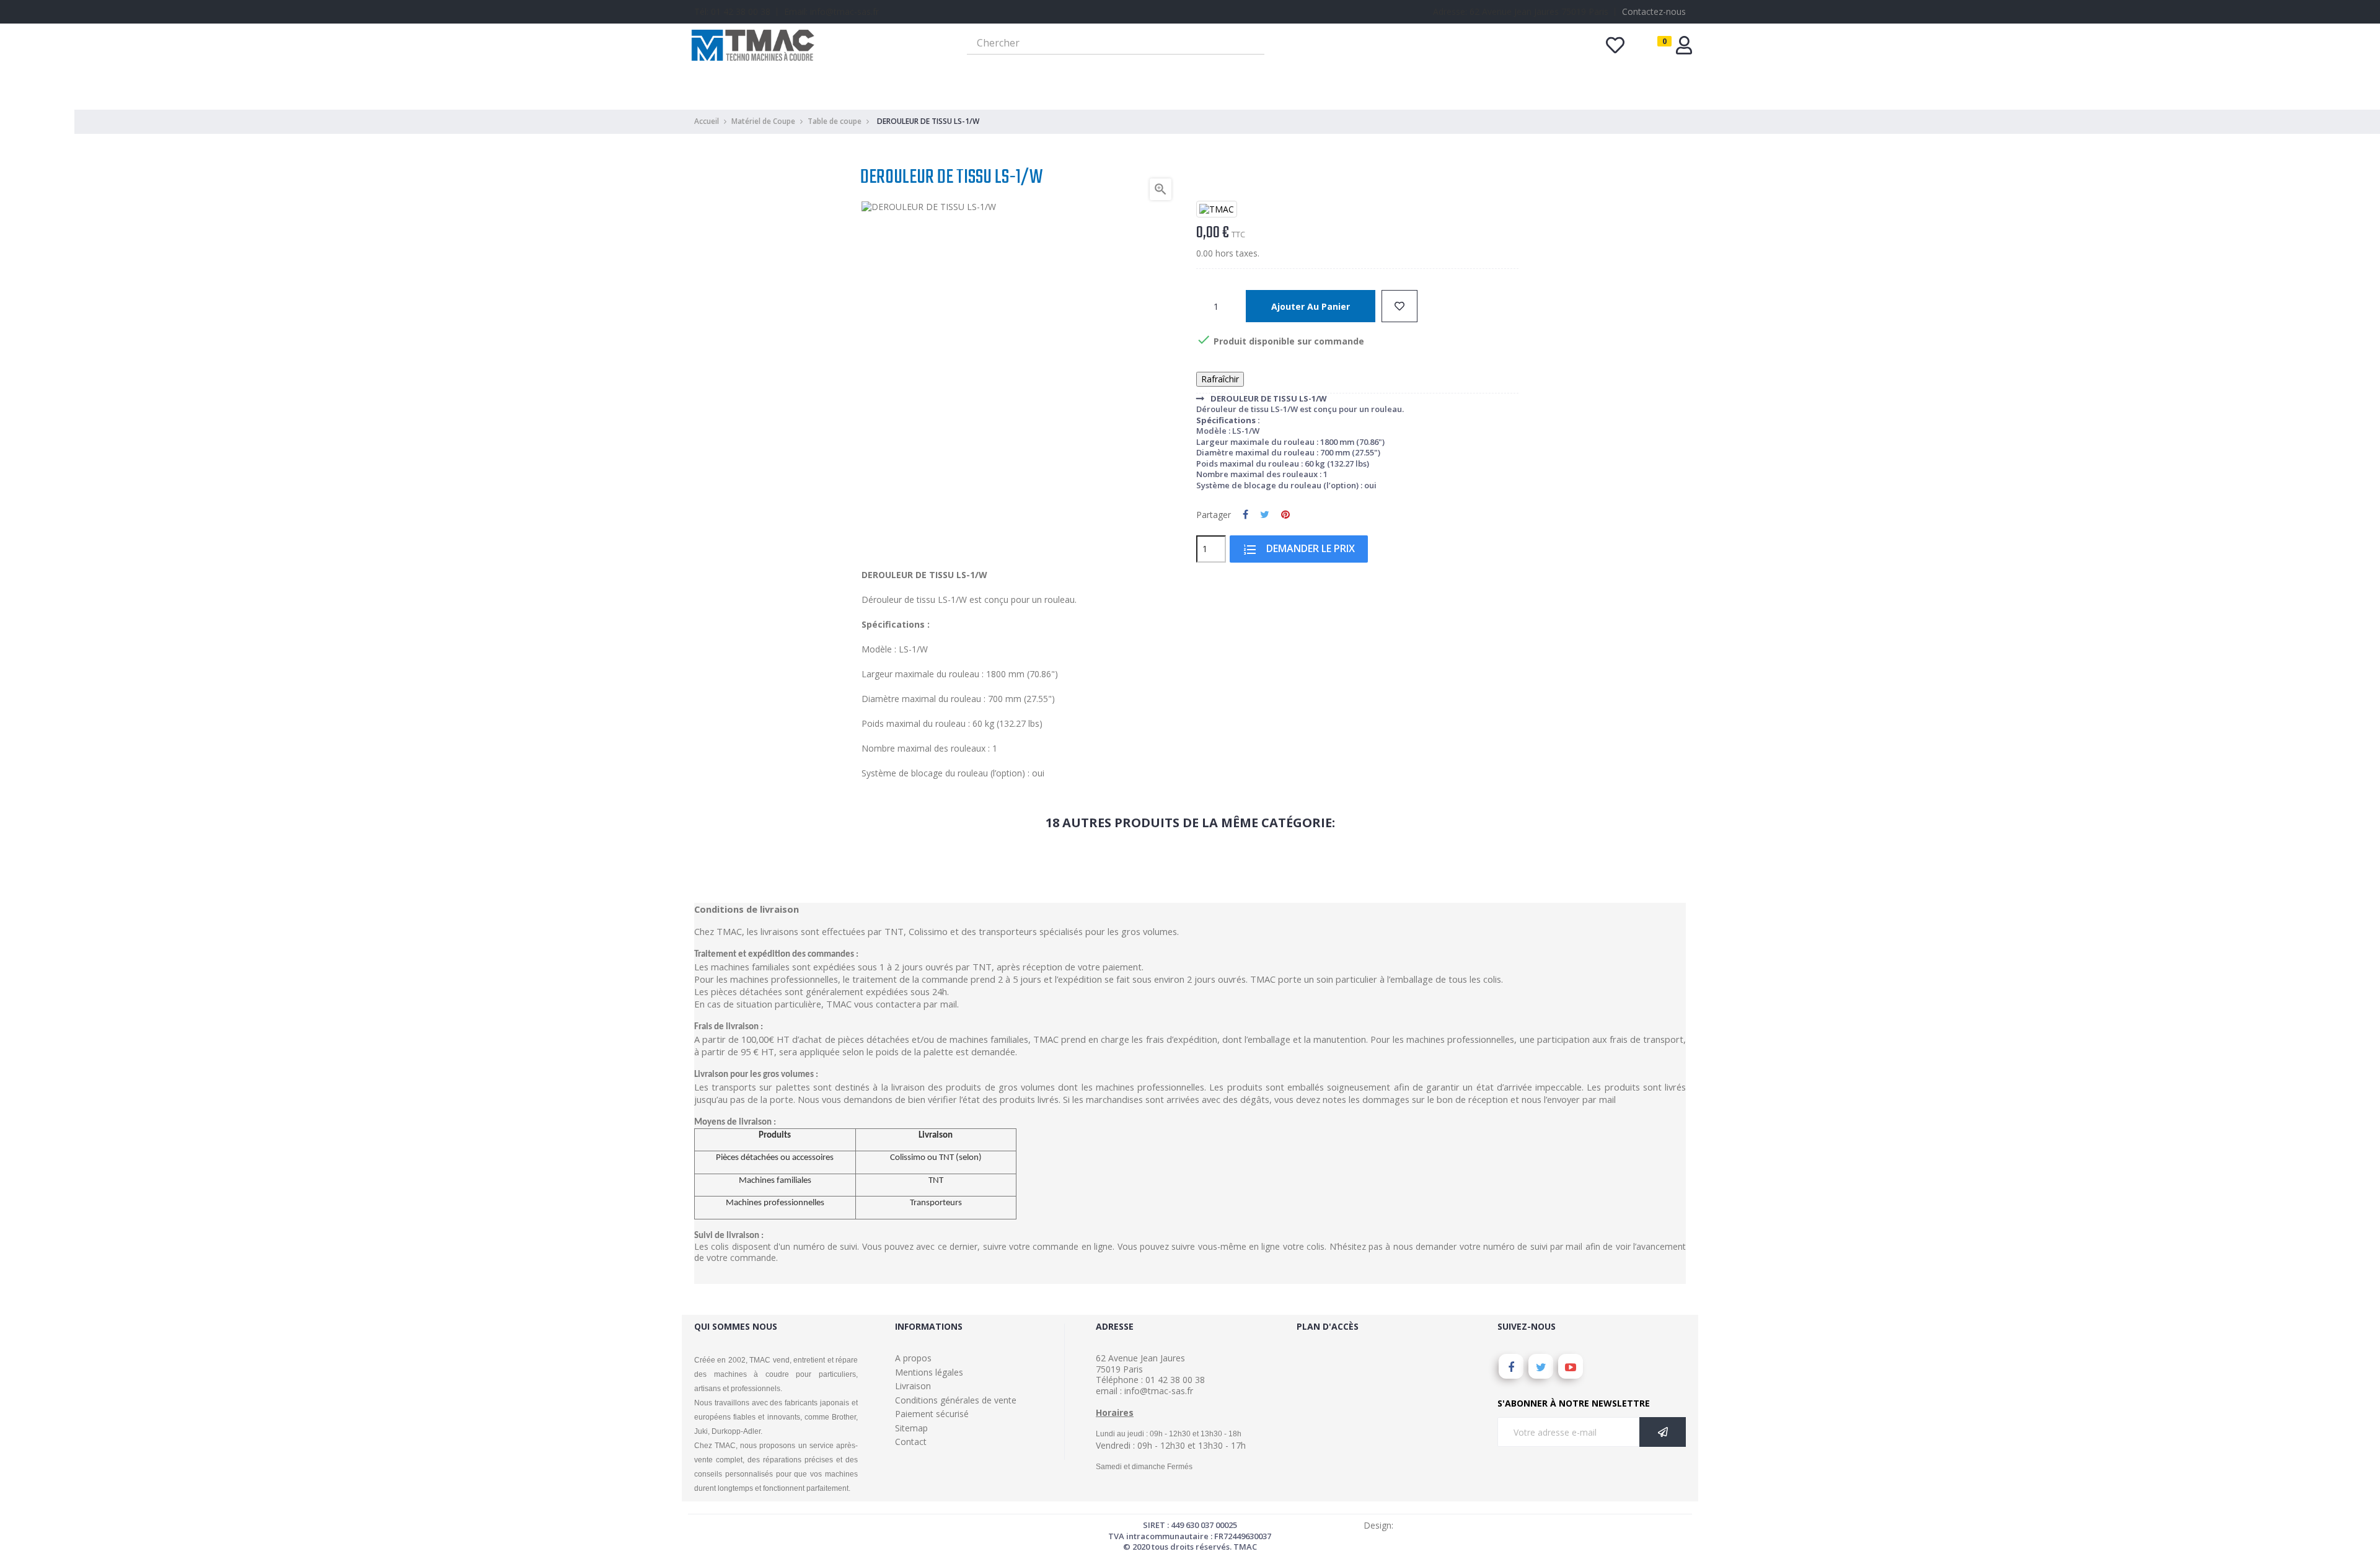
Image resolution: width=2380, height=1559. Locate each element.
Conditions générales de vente (956, 1400)
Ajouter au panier (1311, 306)
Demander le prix (1299, 549)
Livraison (913, 1386)
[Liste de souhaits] (1399, 306)
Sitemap (911, 1428)
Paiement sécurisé (932, 1414)
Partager (1245, 515)
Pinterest (1285, 515)
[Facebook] (1511, 1366)
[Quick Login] (1684, 49)
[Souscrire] (1663, 1432)
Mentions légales (929, 1372)
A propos (913, 1358)
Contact (911, 1442)
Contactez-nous (1654, 11)
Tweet (1265, 515)
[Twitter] (1541, 1366)
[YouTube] (1571, 1366)
